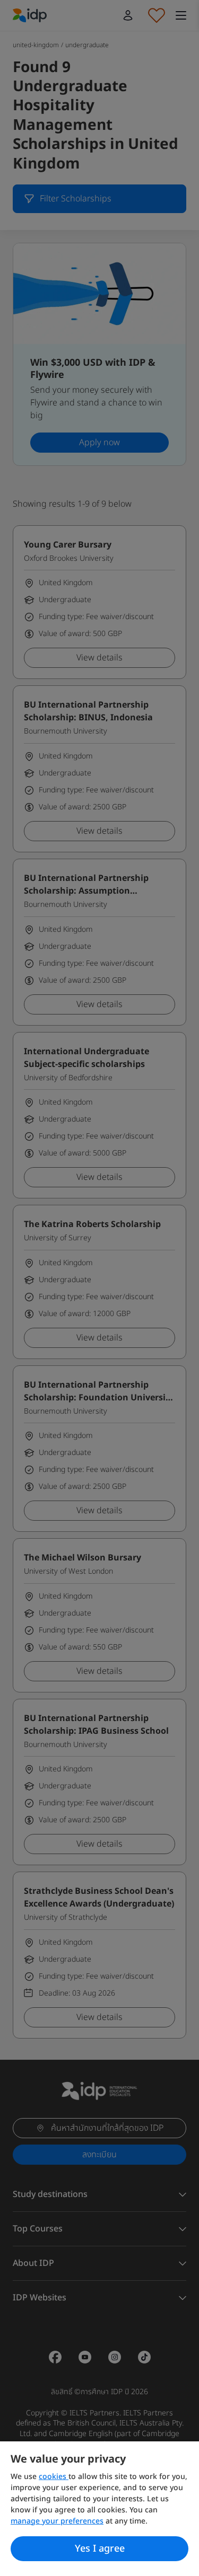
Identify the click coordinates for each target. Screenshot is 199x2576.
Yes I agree (100, 2549)
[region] (99, 2509)
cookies (54, 2477)
